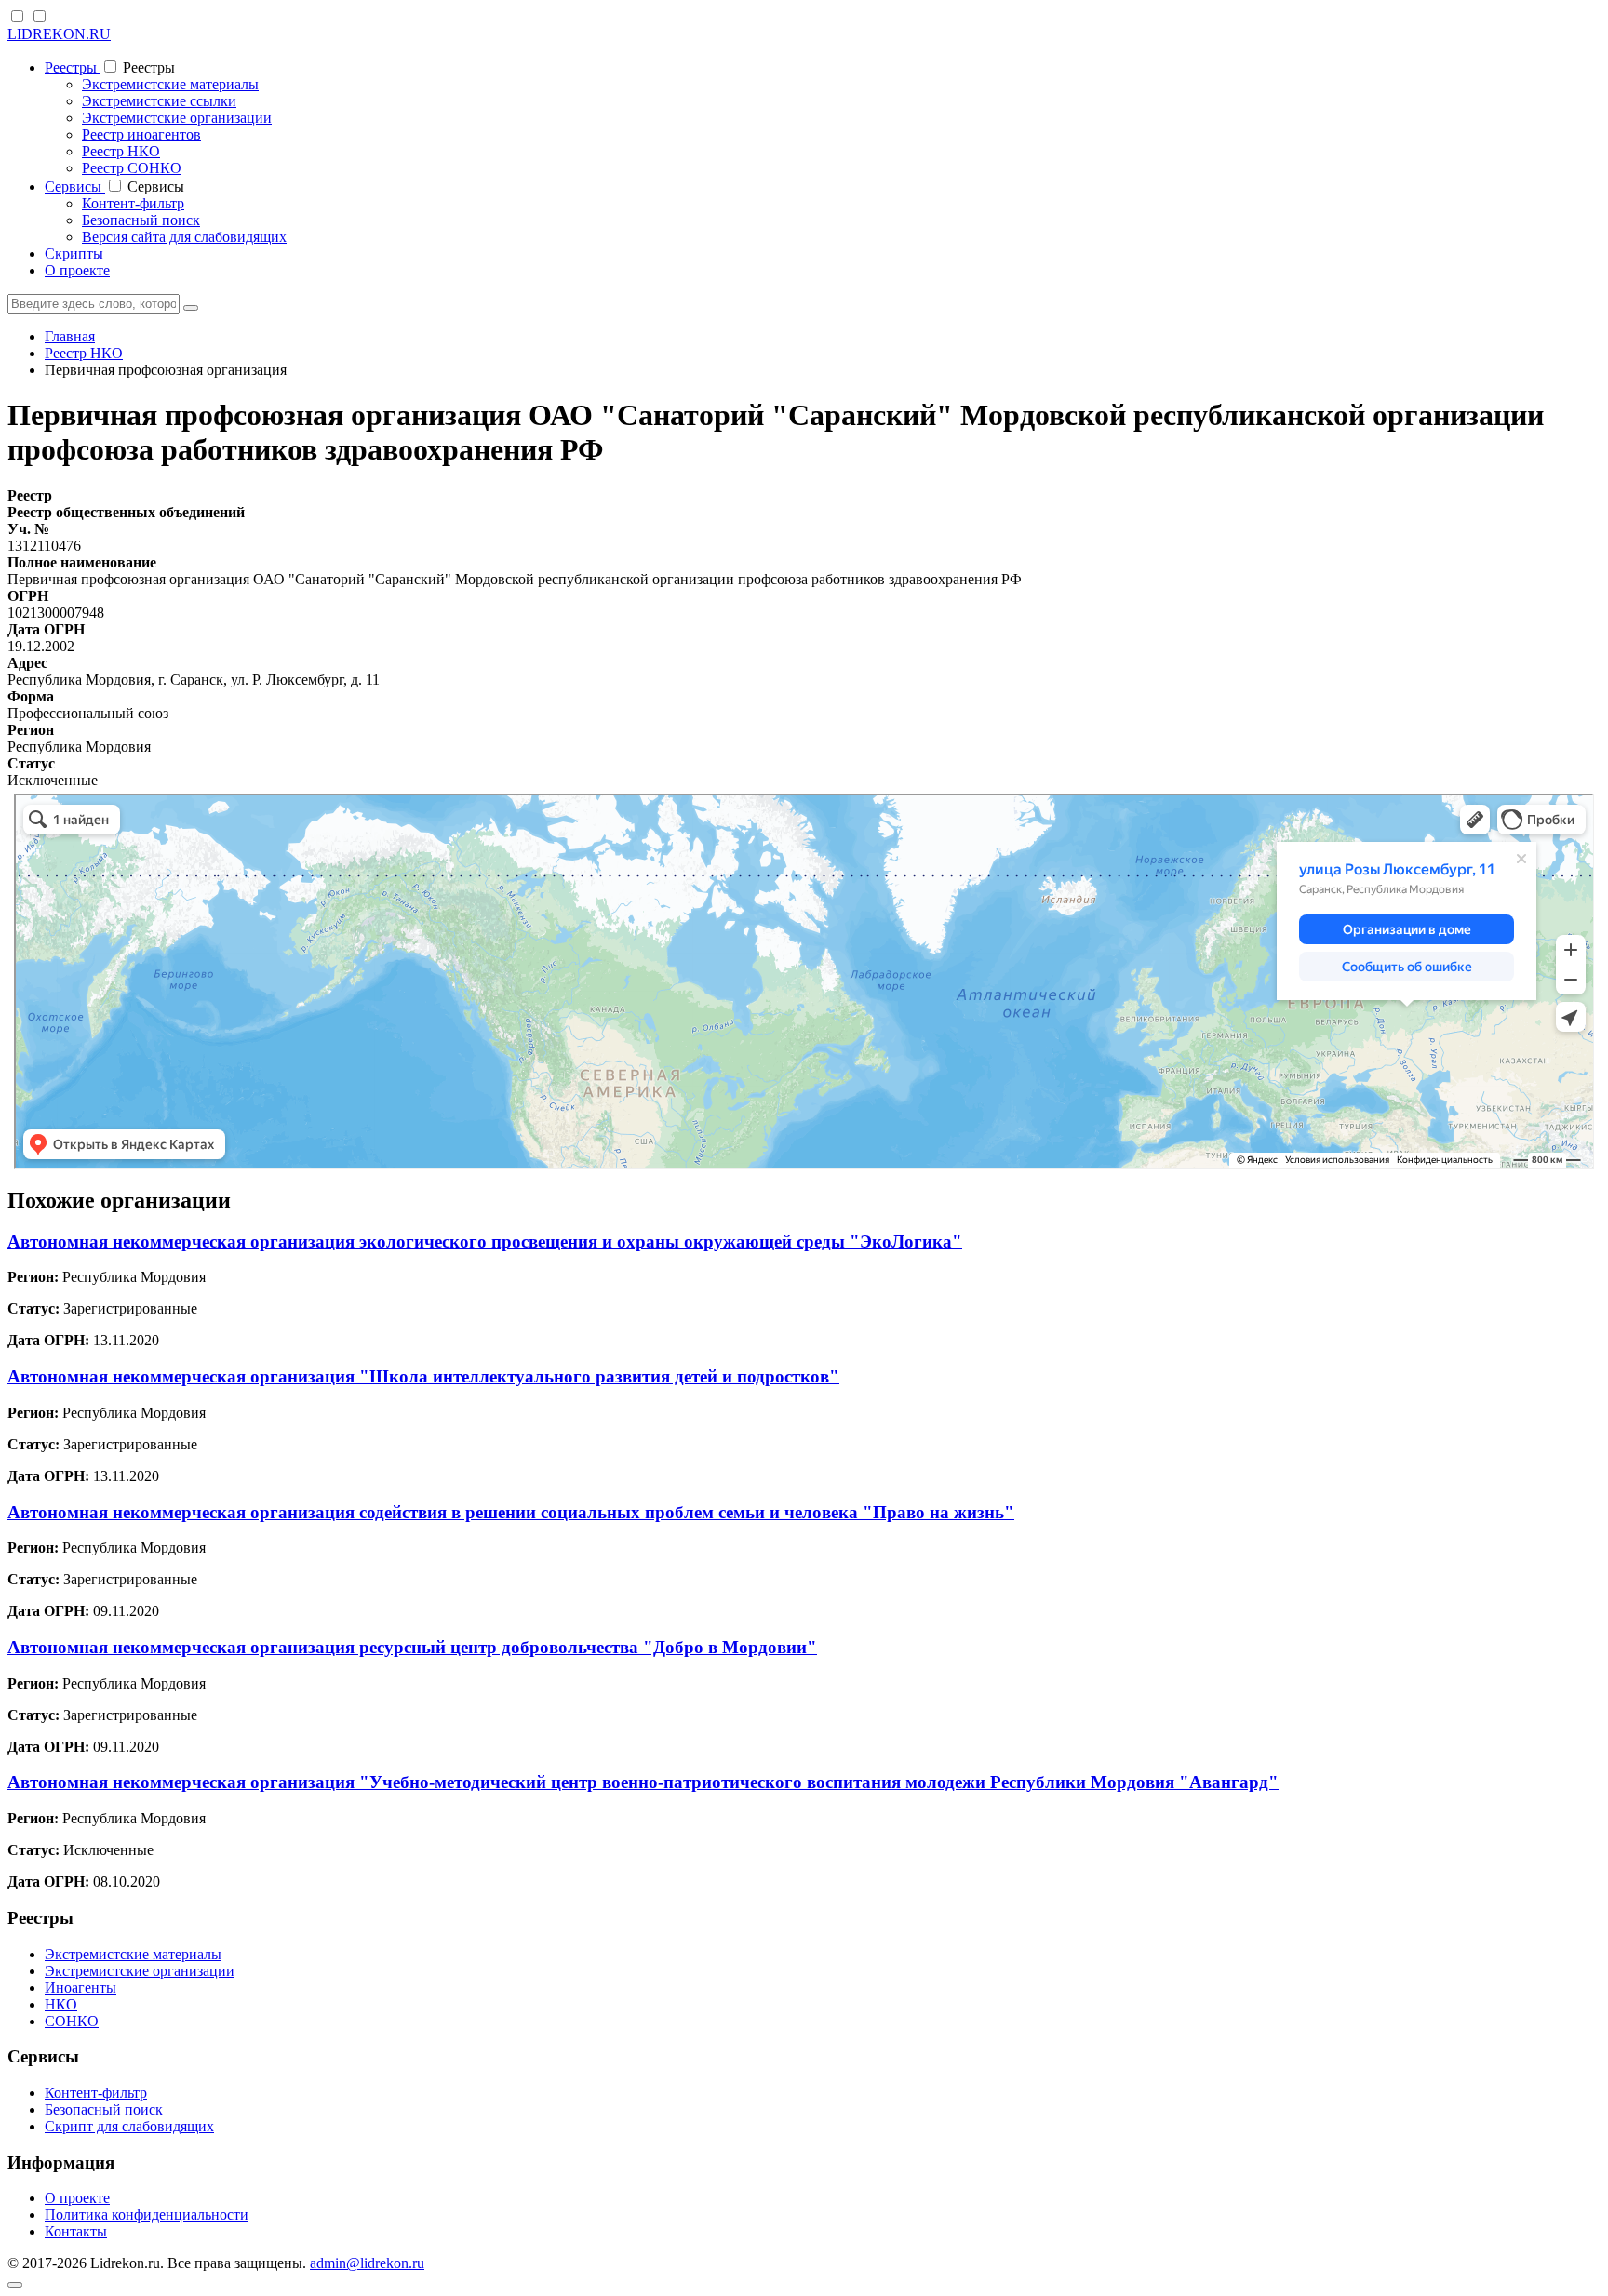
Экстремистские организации (177, 118)
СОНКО (72, 2021)
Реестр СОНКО (132, 168)
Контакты (76, 2231)
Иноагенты (80, 1988)
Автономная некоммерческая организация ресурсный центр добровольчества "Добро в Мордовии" (412, 1647)
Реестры (73, 67)
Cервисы (75, 187)
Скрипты (74, 254)
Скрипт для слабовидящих (129, 2126)
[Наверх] (15, 2285)
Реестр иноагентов (141, 134)
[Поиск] (191, 308)
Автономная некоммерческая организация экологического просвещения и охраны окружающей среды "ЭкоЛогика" (485, 1241)
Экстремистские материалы (170, 84)
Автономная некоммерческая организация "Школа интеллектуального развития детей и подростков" (423, 1376)
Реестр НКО (121, 151)
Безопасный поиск (141, 220)
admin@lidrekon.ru (367, 2263)
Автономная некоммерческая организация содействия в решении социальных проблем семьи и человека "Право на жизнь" (511, 1512)
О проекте (77, 270)
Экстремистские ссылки (159, 101)
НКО (61, 2004)
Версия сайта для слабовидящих (184, 237)
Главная (70, 336)
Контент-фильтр (133, 203)
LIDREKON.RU (59, 34)
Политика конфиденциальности (147, 2215)
